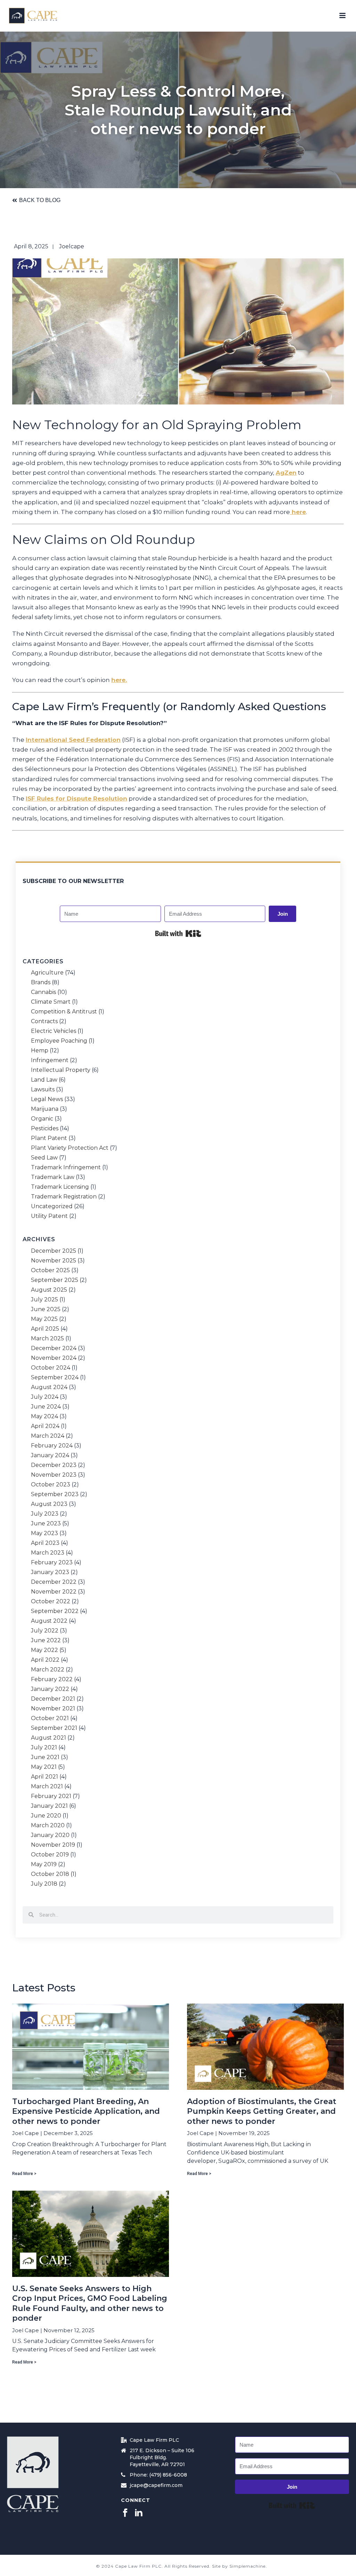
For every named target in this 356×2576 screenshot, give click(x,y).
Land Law (44, 1080)
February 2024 (52, 1446)
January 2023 (50, 1572)
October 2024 (51, 1368)
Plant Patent (49, 1138)
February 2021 (51, 1796)
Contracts (44, 1021)
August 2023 (49, 1504)
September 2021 (54, 1728)
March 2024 (48, 1436)
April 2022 (45, 1660)
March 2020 (48, 1825)
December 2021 (53, 1699)
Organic (42, 1119)
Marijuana (45, 1109)
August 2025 (49, 1290)
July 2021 (44, 1748)
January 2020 (50, 1835)
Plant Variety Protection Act (70, 1148)
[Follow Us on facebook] (125, 2513)
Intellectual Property (61, 1070)
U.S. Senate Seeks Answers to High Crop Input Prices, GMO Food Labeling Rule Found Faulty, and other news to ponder (90, 2304)
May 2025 (44, 1319)
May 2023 (44, 1533)
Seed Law (44, 1158)
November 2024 (54, 1358)
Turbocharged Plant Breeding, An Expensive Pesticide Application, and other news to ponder (86, 2111)
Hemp (40, 1051)
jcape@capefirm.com (156, 2485)
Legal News (47, 1099)
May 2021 (44, 1767)
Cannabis (43, 992)
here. (119, 680)
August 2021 (48, 1738)
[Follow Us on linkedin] (139, 2513)
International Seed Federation (73, 740)
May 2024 (44, 1417)
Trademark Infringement (66, 1167)
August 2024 (49, 1387)
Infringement (50, 1060)
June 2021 (45, 1757)
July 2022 (45, 1631)
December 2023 (54, 1465)
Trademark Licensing (60, 1187)
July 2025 (44, 1300)
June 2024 (46, 1407)
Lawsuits (43, 1090)
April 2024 (45, 1426)
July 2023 (45, 1514)
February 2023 (52, 1563)
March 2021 (47, 1787)
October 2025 (50, 1270)
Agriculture (47, 973)
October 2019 (50, 1855)
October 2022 (51, 1602)
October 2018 (50, 1874)
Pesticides (45, 1129)
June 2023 (46, 1524)
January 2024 (50, 1455)
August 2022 (49, 1621)
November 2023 (54, 1475)
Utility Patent (49, 1216)
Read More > (24, 2174)
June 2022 (46, 1640)
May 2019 (44, 1864)
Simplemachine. (248, 2566)
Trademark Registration (64, 1197)
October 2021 (50, 1718)
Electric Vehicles (54, 1031)
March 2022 (48, 1670)
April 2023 (45, 1543)
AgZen (286, 473)
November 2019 (53, 1845)
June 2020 (46, 1816)
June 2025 (46, 1309)
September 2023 (55, 1494)
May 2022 (44, 1650)
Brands (41, 982)
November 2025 (54, 1261)
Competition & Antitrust (64, 1012)
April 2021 (44, 1777)
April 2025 (45, 1329)
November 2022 (54, 1592)
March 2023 (48, 1553)
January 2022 (50, 1689)
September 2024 (55, 1378)
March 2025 (47, 1339)
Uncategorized (52, 1206)
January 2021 (49, 1806)
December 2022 (54, 1582)
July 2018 (44, 1884)
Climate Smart (51, 1002)
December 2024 (54, 1348)
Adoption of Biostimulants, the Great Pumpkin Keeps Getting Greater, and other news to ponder (262, 2111)
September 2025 (55, 1280)
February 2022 (52, 1679)
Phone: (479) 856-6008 (158, 2475)
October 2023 (51, 1485)
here (298, 512)
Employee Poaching (59, 1041)
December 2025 (54, 1251)
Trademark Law (53, 1177)
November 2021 (53, 1709)
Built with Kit (178, 933)
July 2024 (45, 1397)
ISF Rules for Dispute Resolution (76, 799)
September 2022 (55, 1611)
